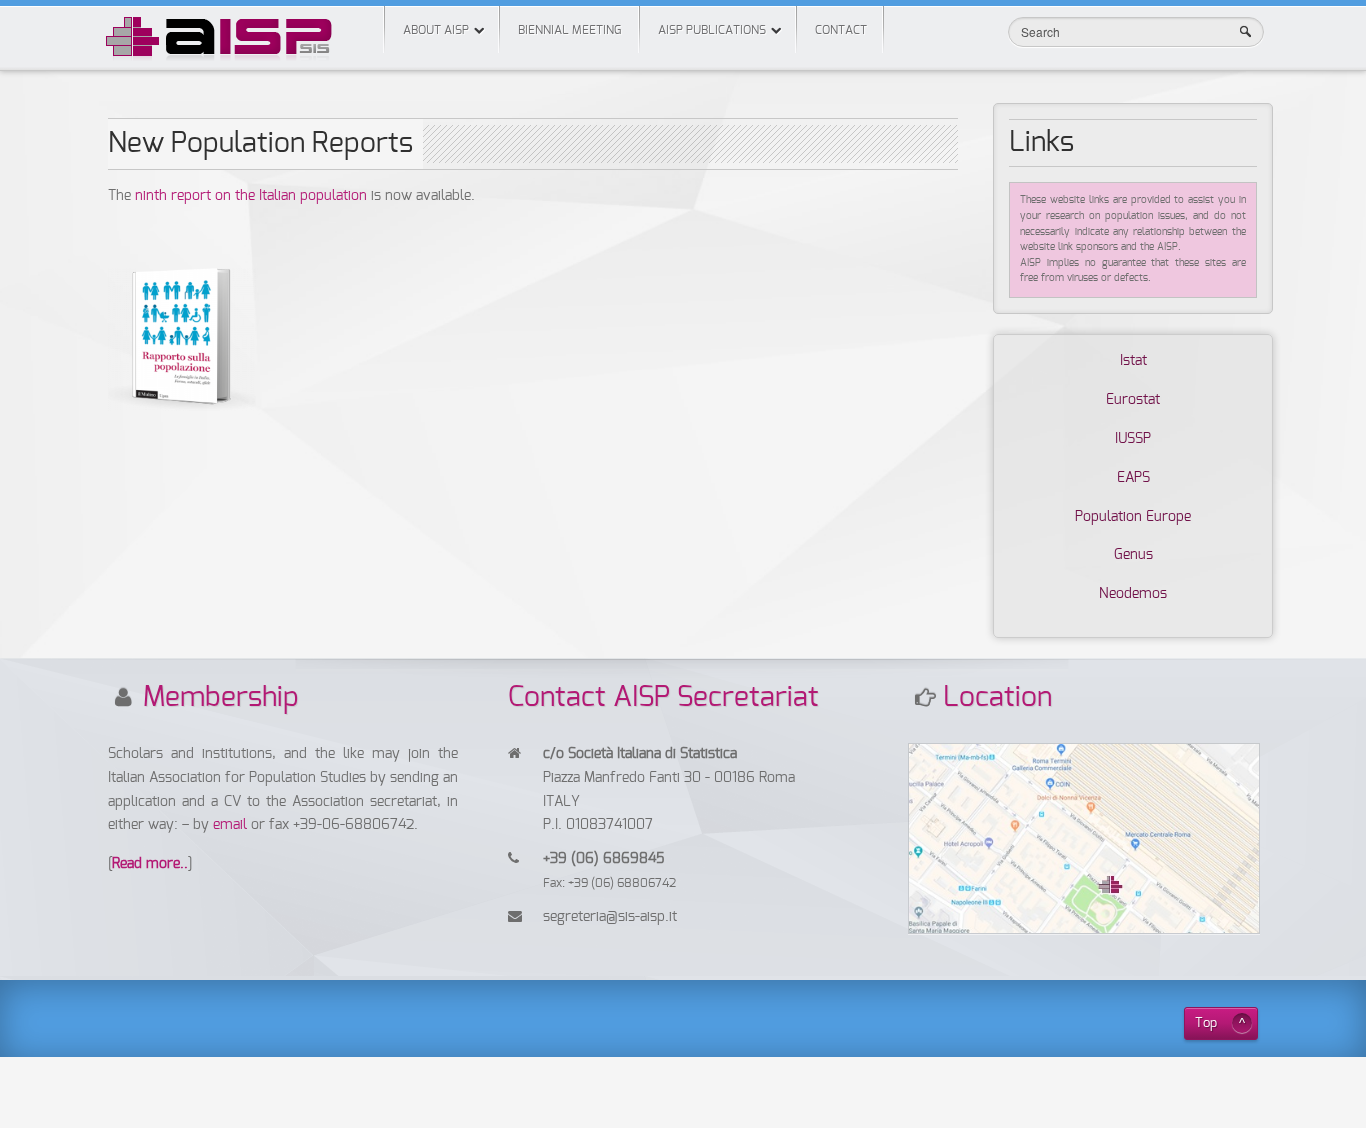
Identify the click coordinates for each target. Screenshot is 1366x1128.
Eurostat (1133, 400)
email (232, 825)
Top (1206, 1023)
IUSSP (1133, 439)
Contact (841, 30)
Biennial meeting (569, 30)
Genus (1133, 555)
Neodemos (1133, 594)
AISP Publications (712, 30)
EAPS (1133, 478)
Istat (1133, 361)
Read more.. (150, 864)
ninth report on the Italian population (251, 196)
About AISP (436, 30)
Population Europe (1133, 517)
